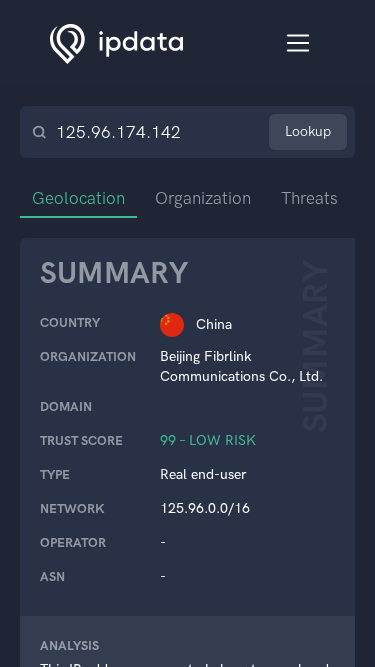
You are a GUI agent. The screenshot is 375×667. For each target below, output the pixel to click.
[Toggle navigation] (298, 43)
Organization (203, 198)
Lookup (308, 131)
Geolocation (78, 198)
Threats (309, 198)
